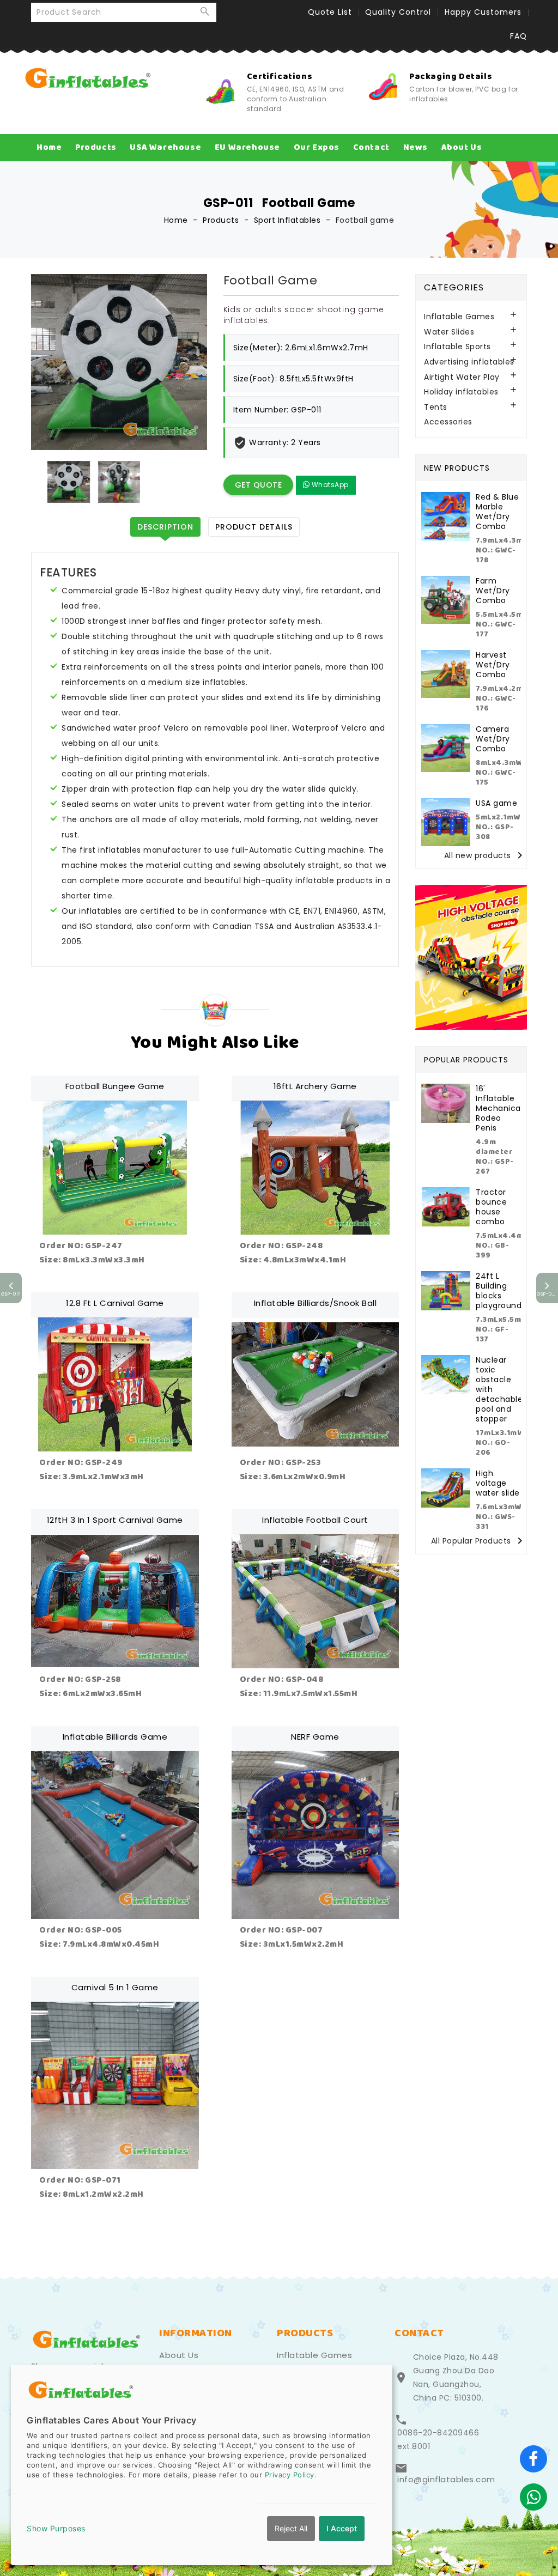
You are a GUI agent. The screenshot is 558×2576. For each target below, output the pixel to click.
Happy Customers (483, 12)
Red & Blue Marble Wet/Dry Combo (497, 512)
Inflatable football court (315, 1520)
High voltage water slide (498, 1483)
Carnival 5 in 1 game (115, 1987)
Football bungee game (115, 1086)
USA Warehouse (165, 147)
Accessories (448, 422)
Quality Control (398, 12)
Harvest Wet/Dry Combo (493, 665)
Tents (436, 407)
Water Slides (449, 332)
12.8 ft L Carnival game (115, 1303)
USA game (496, 803)
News (416, 147)
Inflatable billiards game (115, 1737)
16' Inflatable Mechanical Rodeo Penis (499, 1108)
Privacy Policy (290, 2475)
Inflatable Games (459, 317)
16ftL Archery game (315, 1086)
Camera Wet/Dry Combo (493, 739)
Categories (454, 287)
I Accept (342, 2528)
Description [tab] (165, 527)
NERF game (315, 1737)
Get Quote (259, 485)
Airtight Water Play (462, 377)
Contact (371, 147)
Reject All (291, 2528)
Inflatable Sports (457, 347)
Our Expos (317, 147)
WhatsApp (329, 485)
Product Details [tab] (254, 527)
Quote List (330, 12)
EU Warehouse (247, 147)
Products (96, 147)
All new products (485, 856)
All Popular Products (479, 1541)
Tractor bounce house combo (491, 1207)
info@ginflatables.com (446, 2480)
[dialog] (202, 2465)
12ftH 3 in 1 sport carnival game (115, 1520)
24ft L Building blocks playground (499, 1291)
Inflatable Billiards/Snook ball (316, 1303)
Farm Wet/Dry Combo (493, 591)
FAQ (518, 36)
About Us (462, 147)
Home (49, 147)
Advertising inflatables (469, 362)
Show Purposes (56, 2528)
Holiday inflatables (461, 392)
